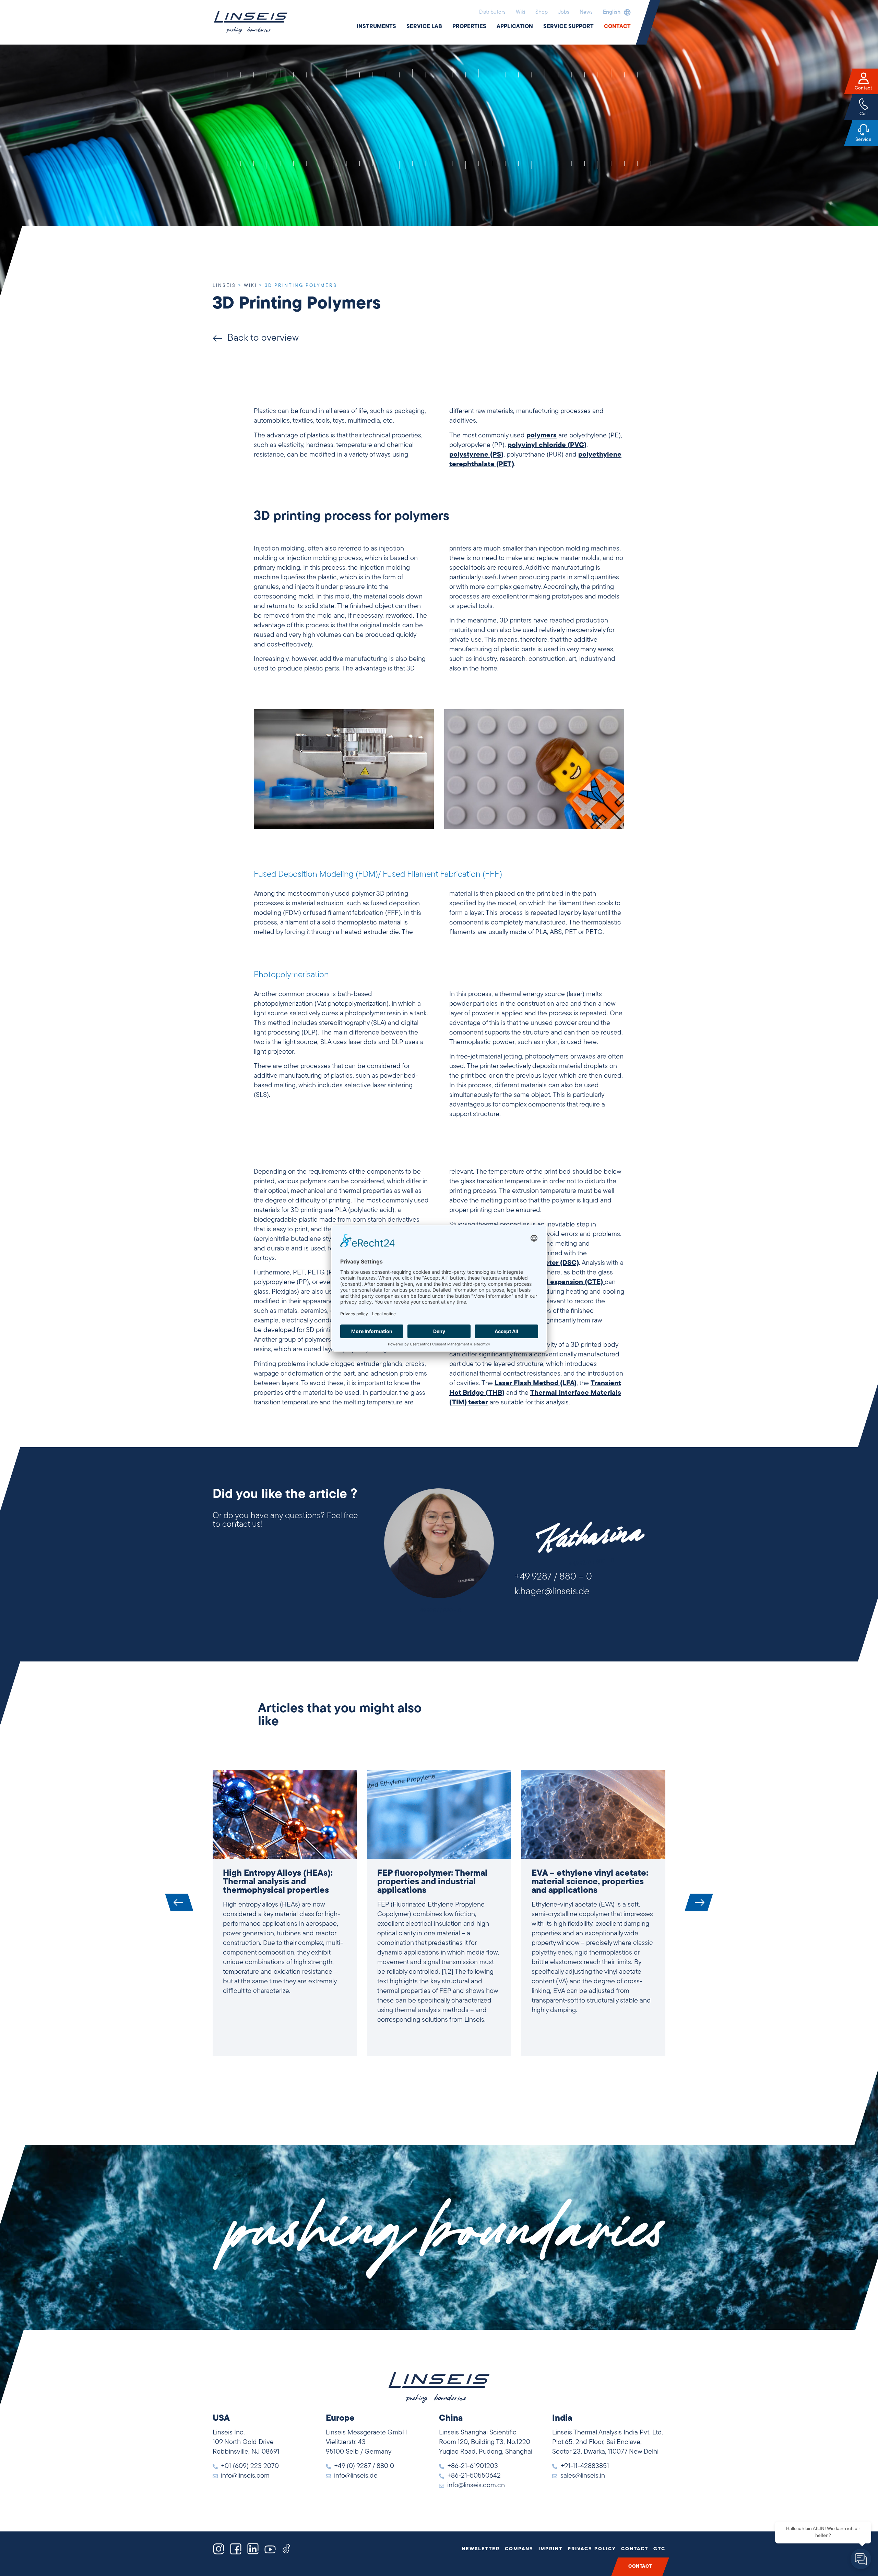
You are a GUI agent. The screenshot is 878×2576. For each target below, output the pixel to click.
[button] (615, 12)
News (586, 12)
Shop (542, 12)
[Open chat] (861, 2559)
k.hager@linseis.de (552, 1592)
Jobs (564, 12)
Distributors (492, 12)
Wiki (520, 12)
